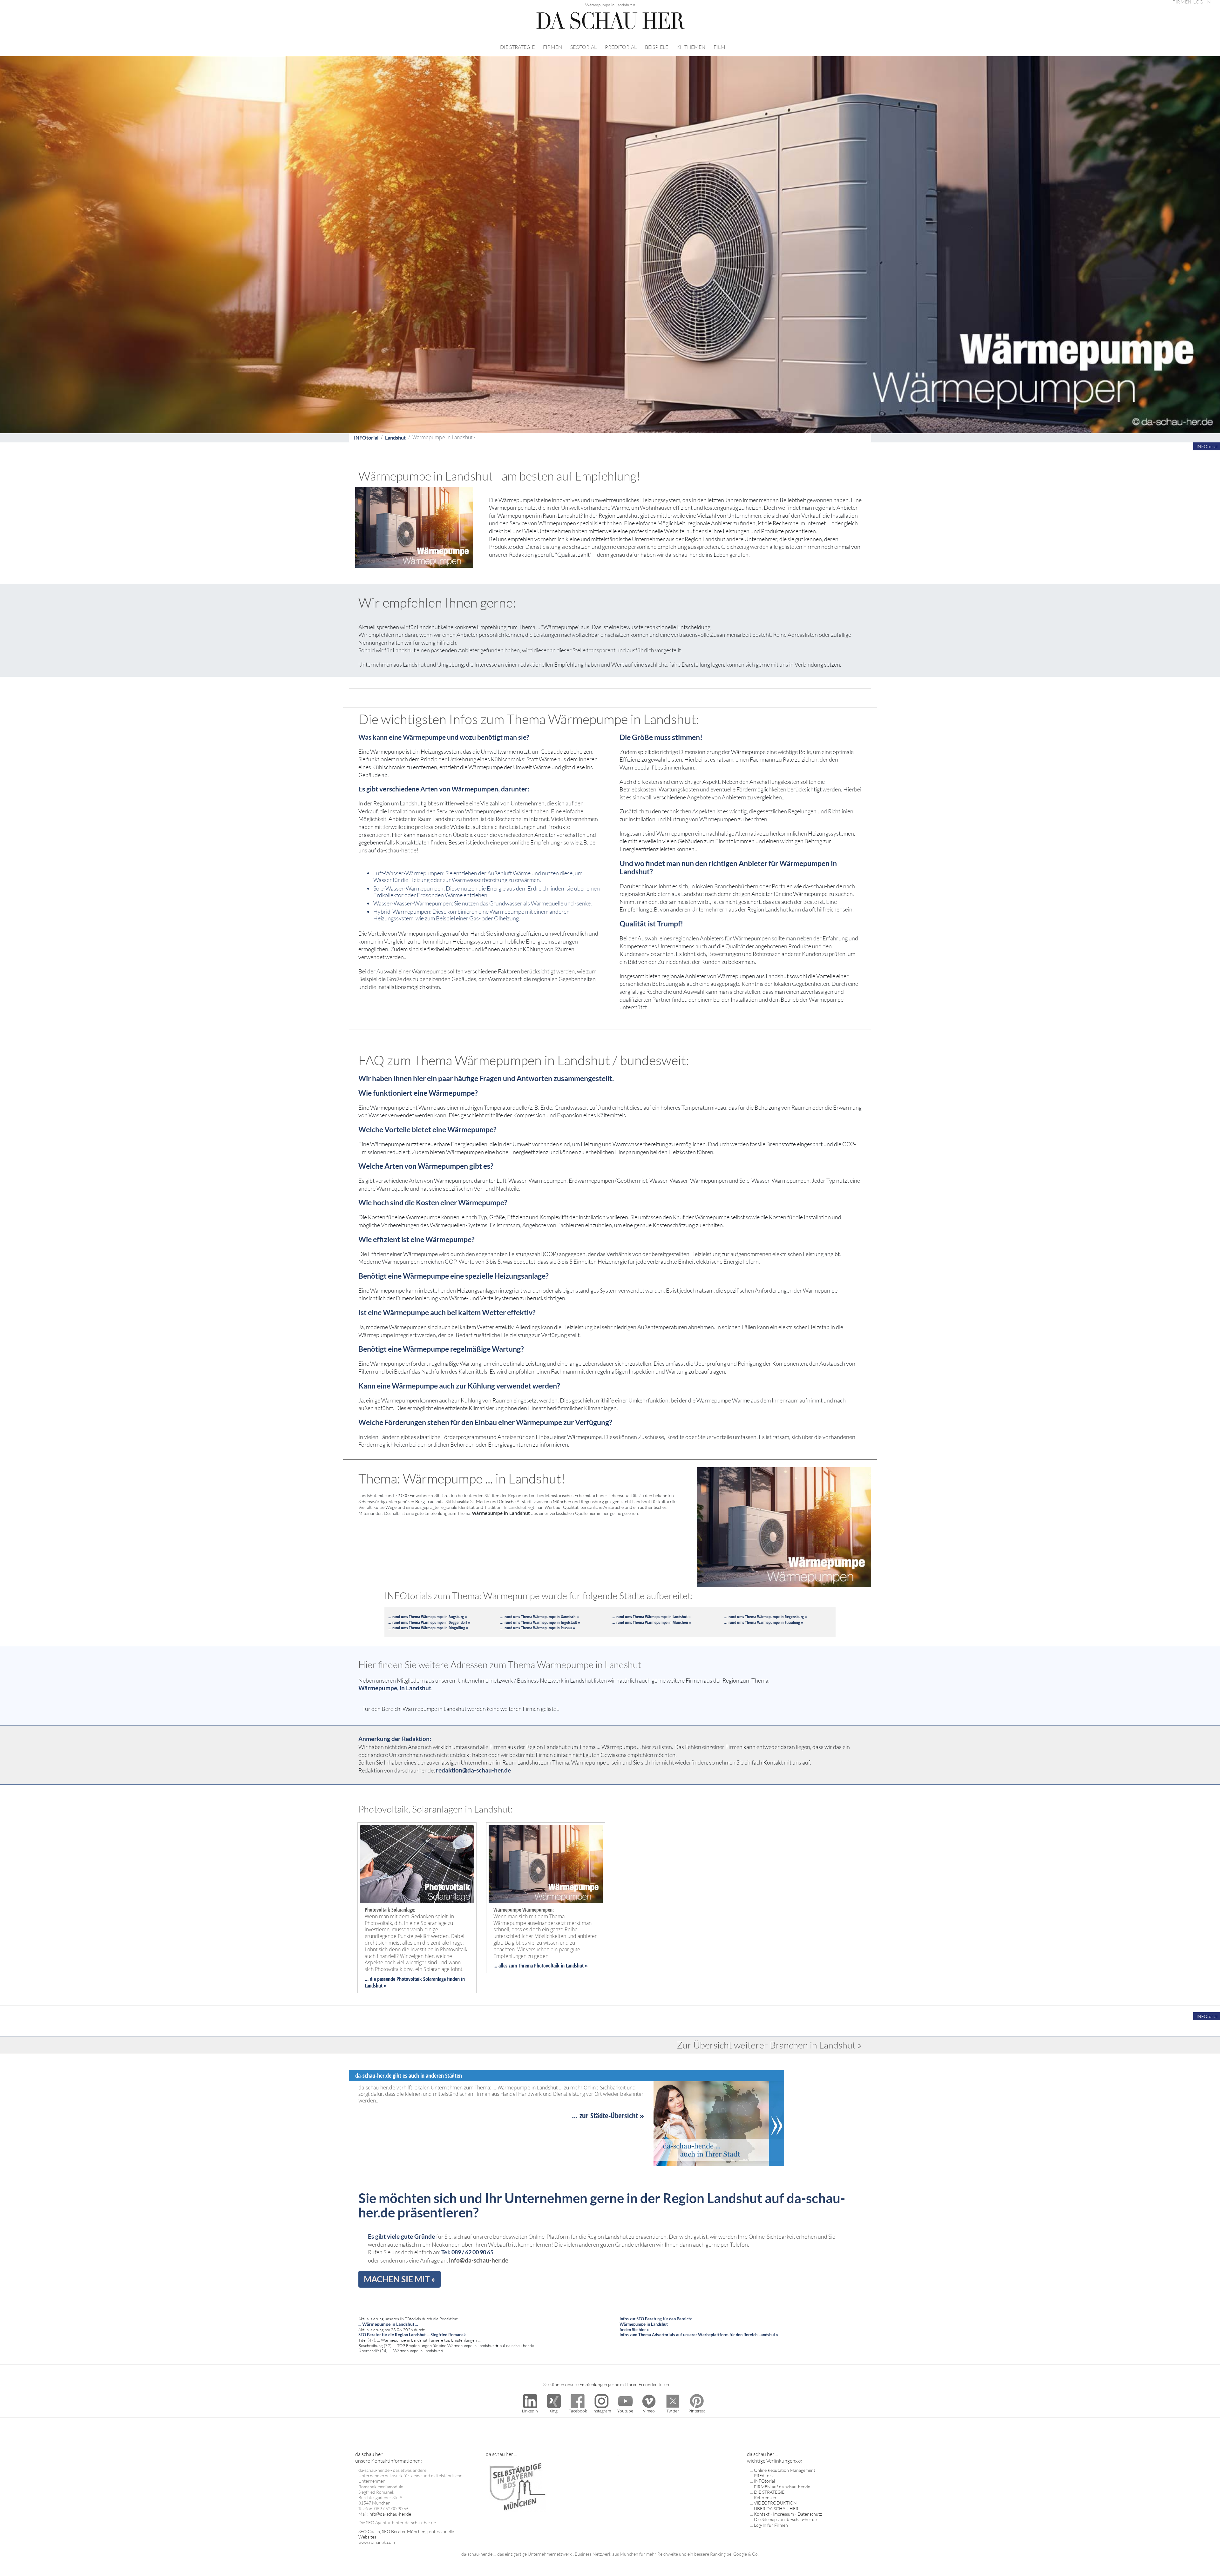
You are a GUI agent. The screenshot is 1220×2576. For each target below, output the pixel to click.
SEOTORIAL (583, 47)
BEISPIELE (657, 47)
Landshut (395, 437)
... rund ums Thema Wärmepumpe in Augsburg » (427, 1617)
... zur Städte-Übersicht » (608, 2115)
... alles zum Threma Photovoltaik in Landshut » (541, 1966)
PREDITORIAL (621, 47)
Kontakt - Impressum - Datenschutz (788, 2514)
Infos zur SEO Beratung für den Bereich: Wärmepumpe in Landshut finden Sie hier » (656, 2324)
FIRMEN (552, 47)
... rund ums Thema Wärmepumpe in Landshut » (651, 1617)
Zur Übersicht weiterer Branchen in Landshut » (769, 2045)
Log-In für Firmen (771, 2525)
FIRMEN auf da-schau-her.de (782, 2487)
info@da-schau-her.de (479, 2260)
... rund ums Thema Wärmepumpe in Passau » (537, 1628)
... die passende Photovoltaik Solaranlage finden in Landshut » (415, 1982)
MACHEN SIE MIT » (400, 2279)
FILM (719, 47)
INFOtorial (366, 437)
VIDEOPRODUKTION (775, 2503)
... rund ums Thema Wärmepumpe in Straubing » (763, 1622)
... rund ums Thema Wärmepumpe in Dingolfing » (428, 1628)
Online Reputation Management (785, 2470)
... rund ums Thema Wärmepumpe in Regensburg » (765, 1617)
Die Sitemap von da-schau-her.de (785, 2519)
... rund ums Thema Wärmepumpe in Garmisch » (539, 1617)
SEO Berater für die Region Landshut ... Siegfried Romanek (412, 2335)
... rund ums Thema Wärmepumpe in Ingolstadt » (540, 1622)
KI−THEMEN (691, 47)
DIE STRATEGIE (517, 47)
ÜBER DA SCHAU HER (776, 2509)
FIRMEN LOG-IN (1192, 2)
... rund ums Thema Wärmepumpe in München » (651, 1622)
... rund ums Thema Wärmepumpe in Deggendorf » (429, 1622)
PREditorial (765, 2475)
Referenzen (765, 2497)
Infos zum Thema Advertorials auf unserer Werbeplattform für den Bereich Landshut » (699, 2335)
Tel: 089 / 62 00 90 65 (467, 2252)
